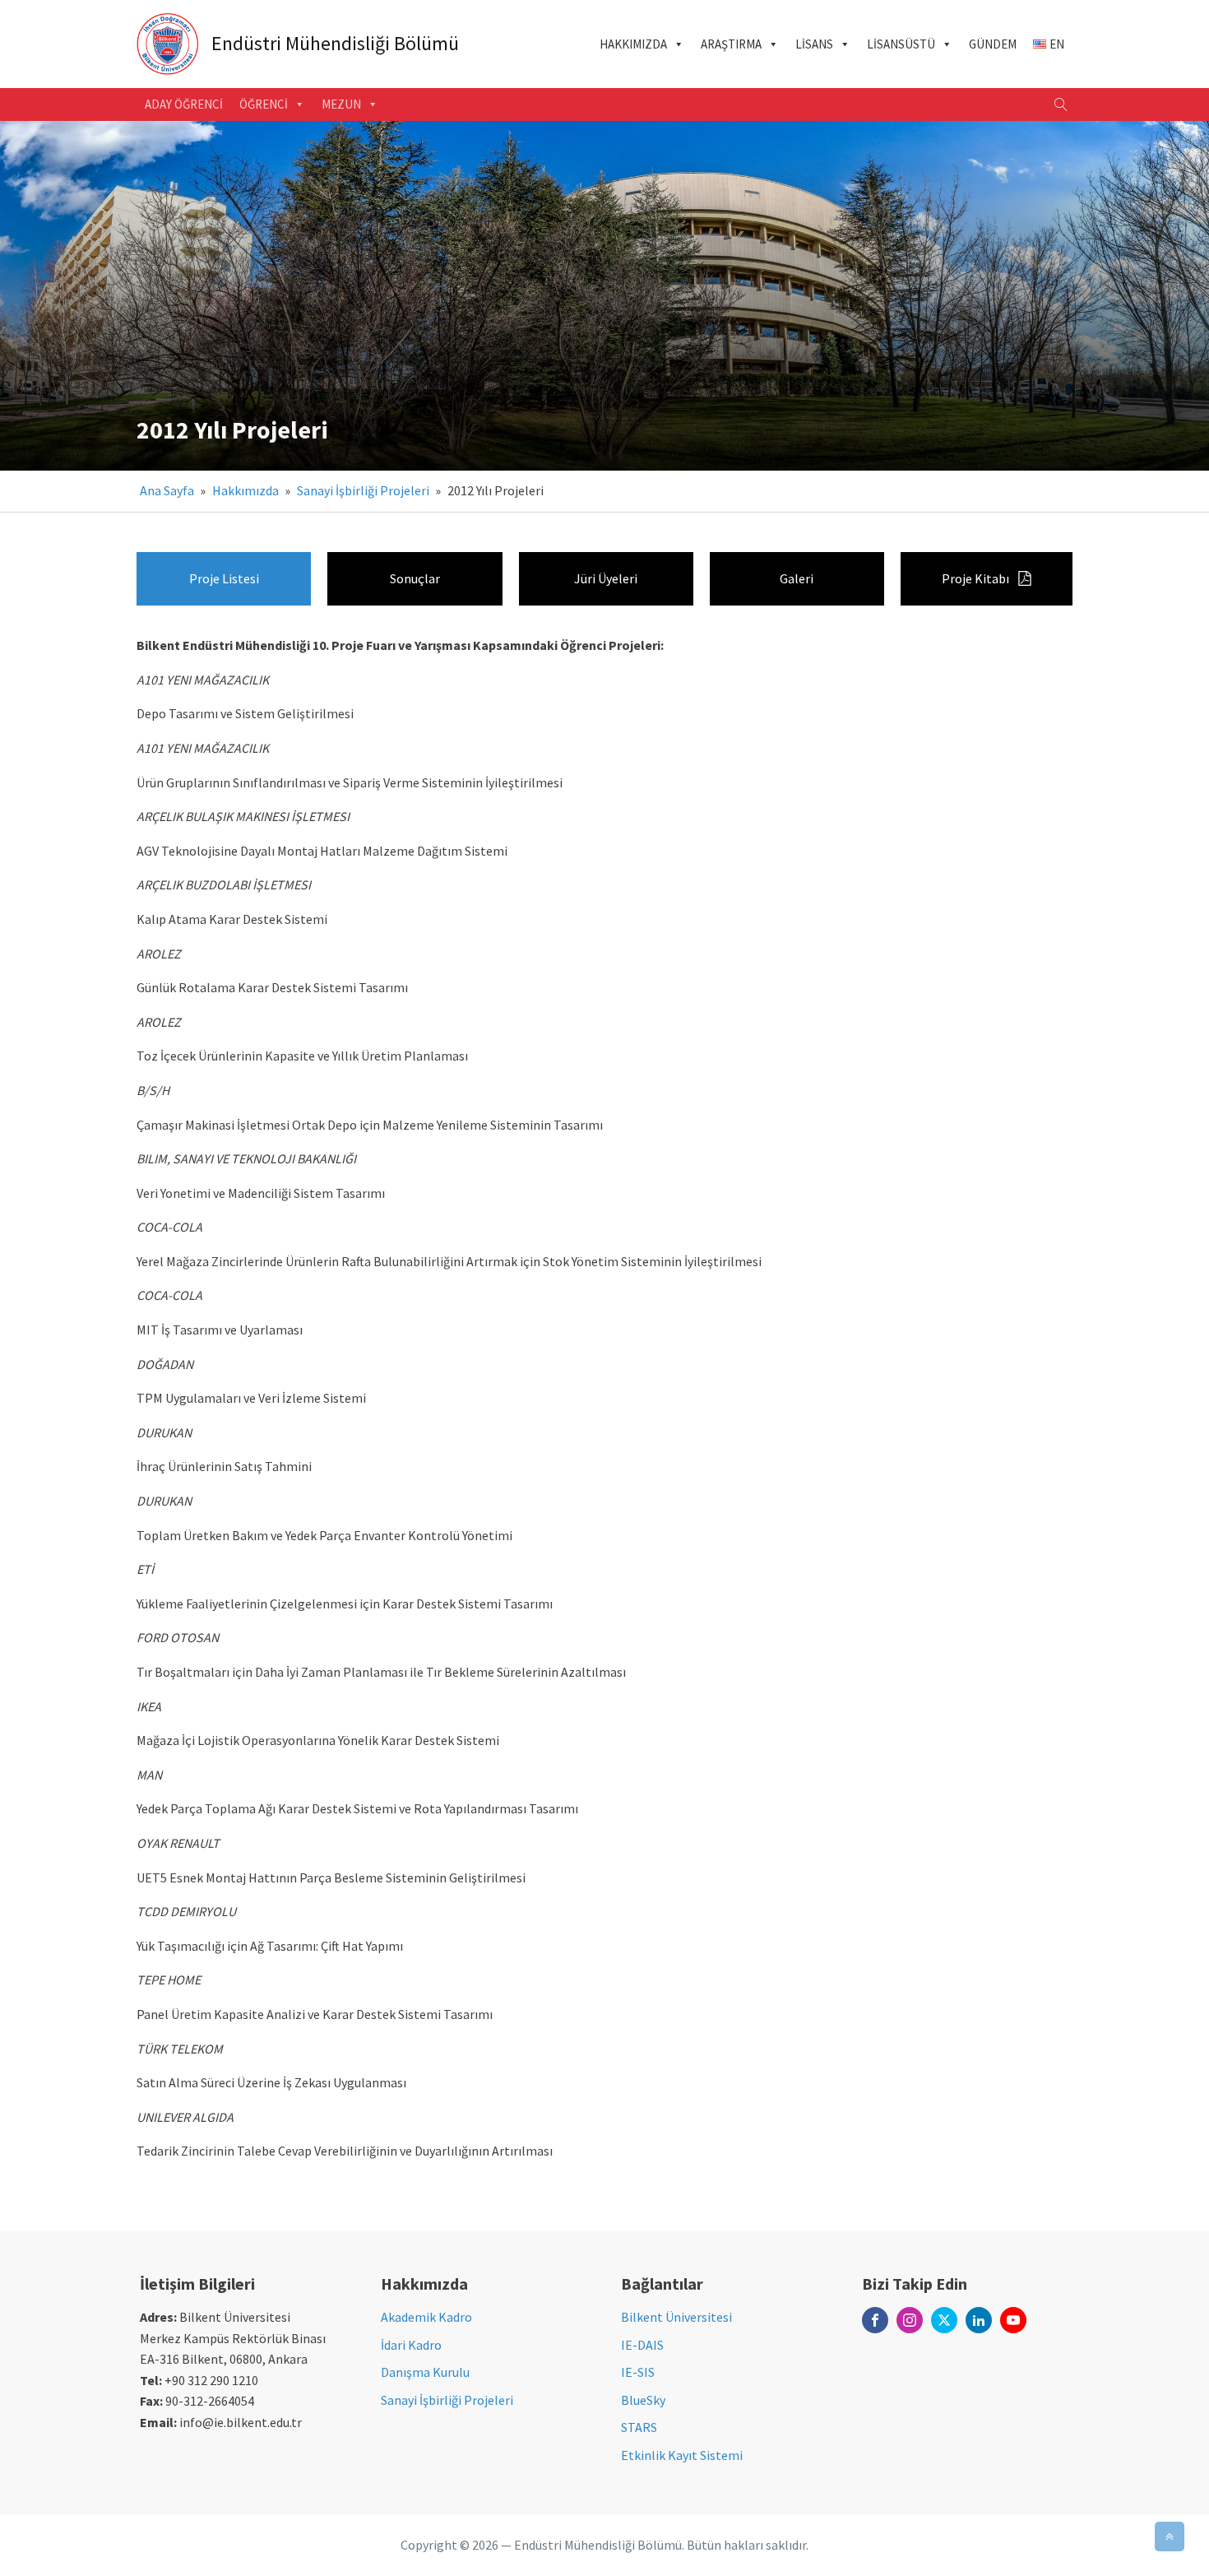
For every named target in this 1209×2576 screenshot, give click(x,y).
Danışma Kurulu (425, 2372)
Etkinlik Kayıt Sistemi (682, 2455)
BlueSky (643, 2400)
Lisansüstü (901, 44)
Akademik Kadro (426, 2317)
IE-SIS (638, 2372)
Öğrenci (264, 104)
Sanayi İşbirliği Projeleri (363, 490)
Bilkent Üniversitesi (676, 2317)
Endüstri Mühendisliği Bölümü (335, 44)
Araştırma (731, 44)
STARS (639, 2427)
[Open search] (1061, 104)
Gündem (993, 44)
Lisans (814, 44)
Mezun (341, 104)
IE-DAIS (642, 2345)
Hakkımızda (633, 44)
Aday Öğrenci (184, 104)
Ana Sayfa (167, 490)
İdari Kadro (411, 2345)
